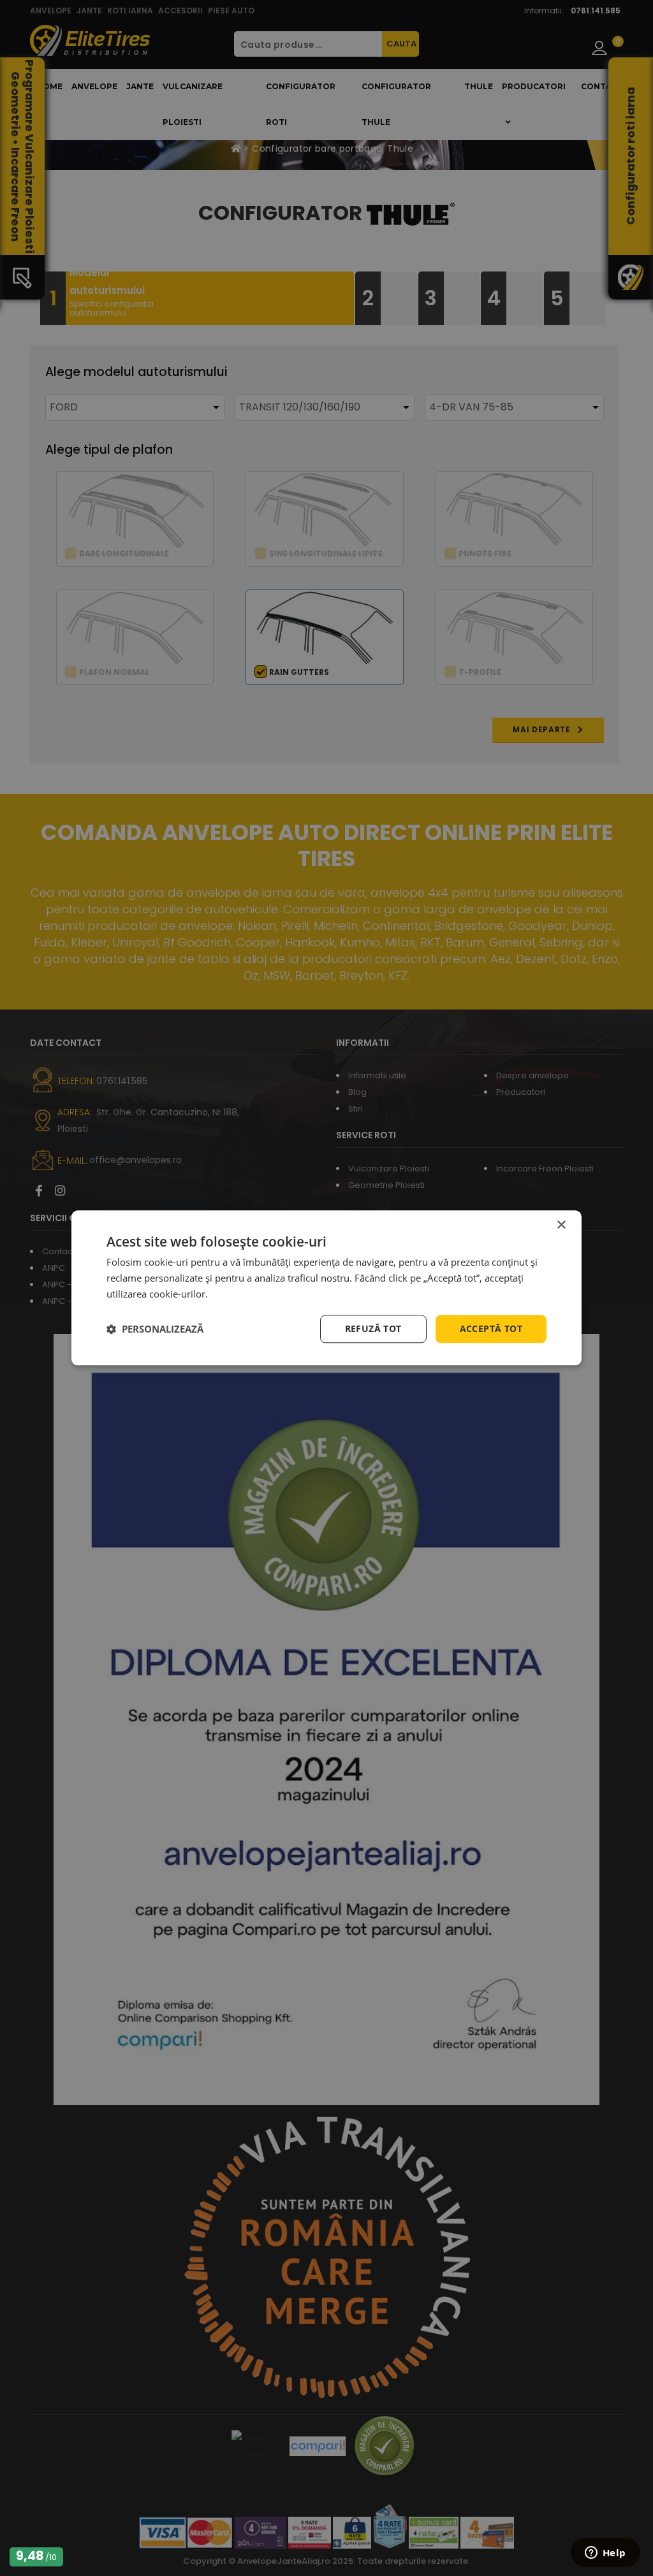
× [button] (561, 1225)
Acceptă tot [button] (491, 1328)
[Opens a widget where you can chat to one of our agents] (605, 2554)
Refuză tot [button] (373, 1328)
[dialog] (326, 1288)
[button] (155, 1329)
